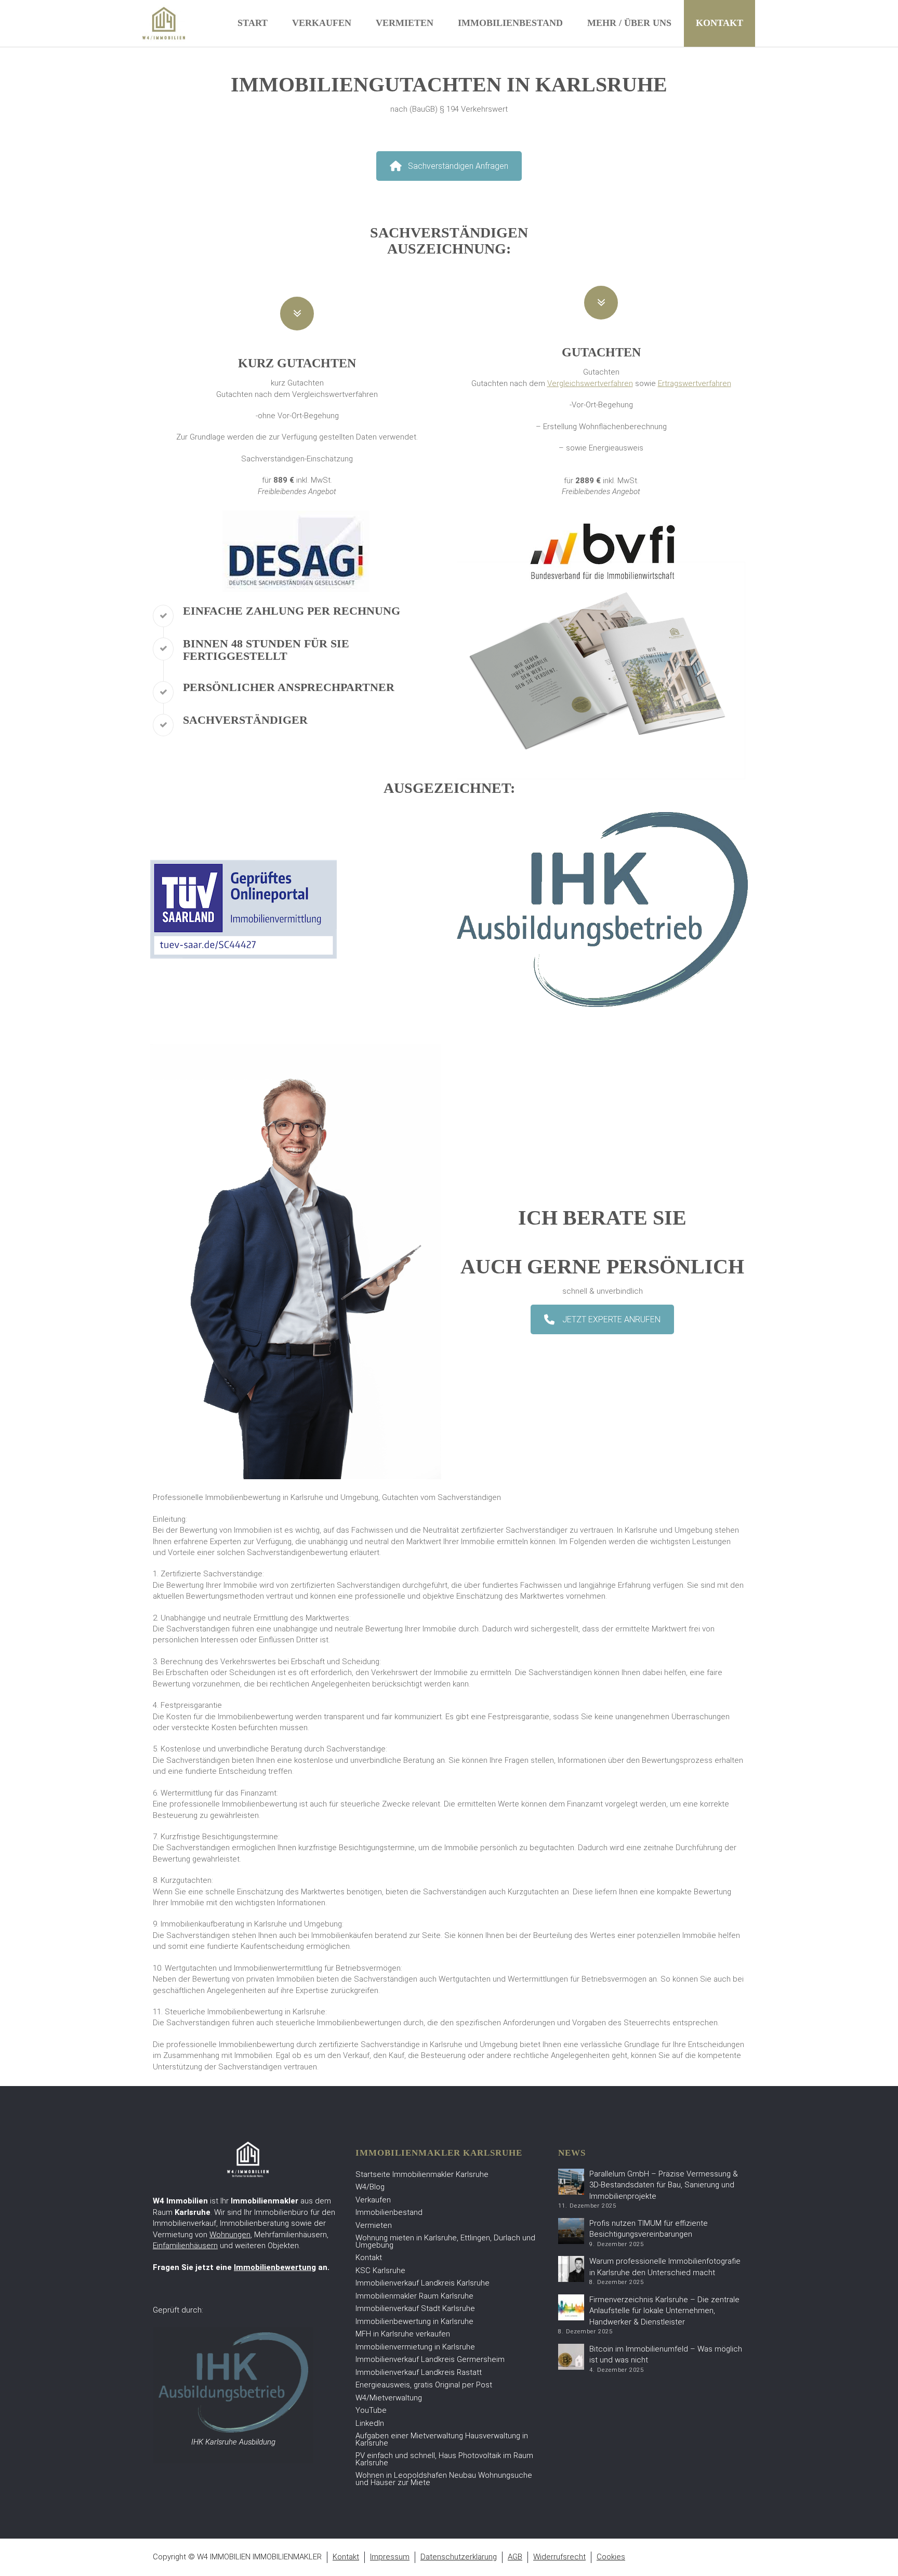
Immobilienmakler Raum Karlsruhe (414, 2296)
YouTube (371, 2410)
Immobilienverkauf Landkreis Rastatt (419, 2372)
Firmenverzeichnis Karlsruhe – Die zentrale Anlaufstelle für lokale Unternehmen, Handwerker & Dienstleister (664, 2311)
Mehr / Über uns (629, 23)
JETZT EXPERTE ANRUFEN (611, 1319)
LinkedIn (370, 2423)
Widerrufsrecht (559, 2557)
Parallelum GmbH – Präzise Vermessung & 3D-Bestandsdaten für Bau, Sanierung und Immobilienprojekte (664, 2185)
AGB (515, 2557)
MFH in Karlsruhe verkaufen (403, 2334)
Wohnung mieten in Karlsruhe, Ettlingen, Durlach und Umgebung (445, 2241)
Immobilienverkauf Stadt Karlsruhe (415, 2308)
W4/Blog (370, 2187)
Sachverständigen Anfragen (458, 166)
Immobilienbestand (510, 23)
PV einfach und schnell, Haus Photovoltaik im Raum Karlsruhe (444, 2459)
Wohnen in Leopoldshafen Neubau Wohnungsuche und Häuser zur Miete (444, 2479)
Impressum (390, 2557)
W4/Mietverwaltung (389, 2398)
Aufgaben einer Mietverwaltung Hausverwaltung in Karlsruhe (442, 2439)
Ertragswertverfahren (695, 383)
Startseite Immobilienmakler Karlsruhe (422, 2174)
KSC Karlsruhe (380, 2270)
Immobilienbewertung (275, 2267)
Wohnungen (230, 2235)
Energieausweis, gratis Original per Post (424, 2385)
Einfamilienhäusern (185, 2246)
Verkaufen (322, 23)
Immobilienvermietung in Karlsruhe (415, 2347)
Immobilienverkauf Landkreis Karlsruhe (422, 2283)
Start (253, 23)
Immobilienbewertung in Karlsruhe (414, 2321)
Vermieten (405, 23)
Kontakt (719, 23)
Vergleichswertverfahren (590, 383)
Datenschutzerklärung (459, 2557)
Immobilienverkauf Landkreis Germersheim (430, 2359)
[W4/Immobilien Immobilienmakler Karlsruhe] (164, 23)
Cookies (611, 2557)
